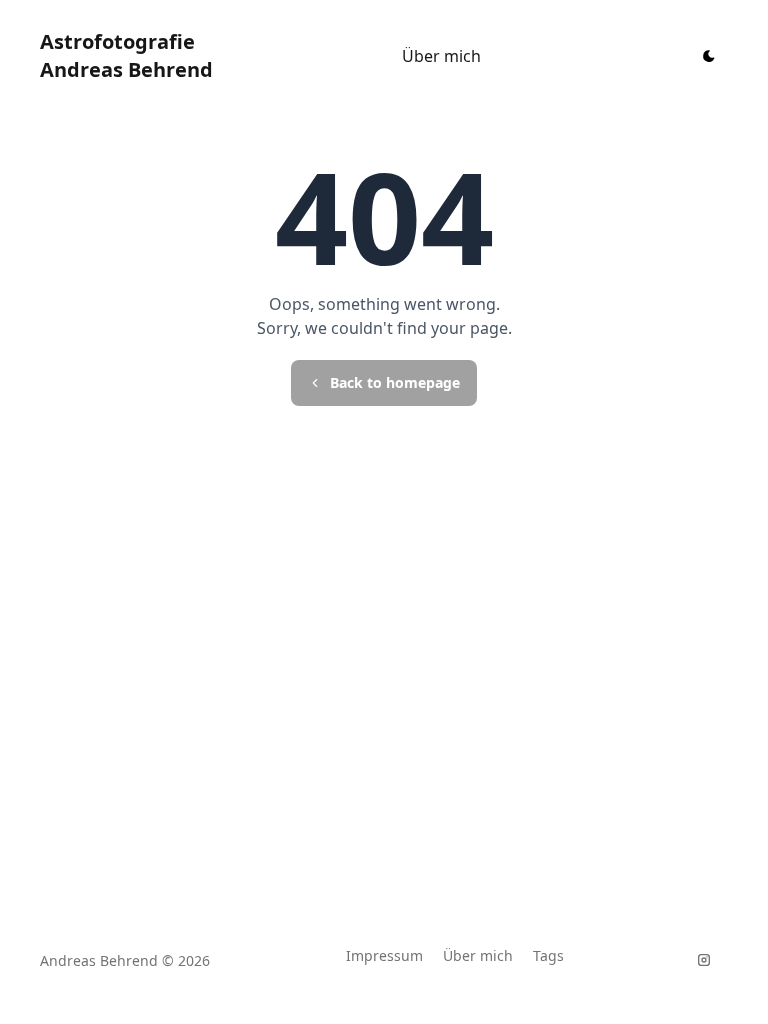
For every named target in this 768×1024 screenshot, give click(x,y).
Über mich (441, 56)
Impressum (384, 955)
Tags (548, 955)
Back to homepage (395, 382)
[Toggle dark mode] (709, 56)
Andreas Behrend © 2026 (125, 960)
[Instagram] (704, 960)
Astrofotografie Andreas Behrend (126, 55)
